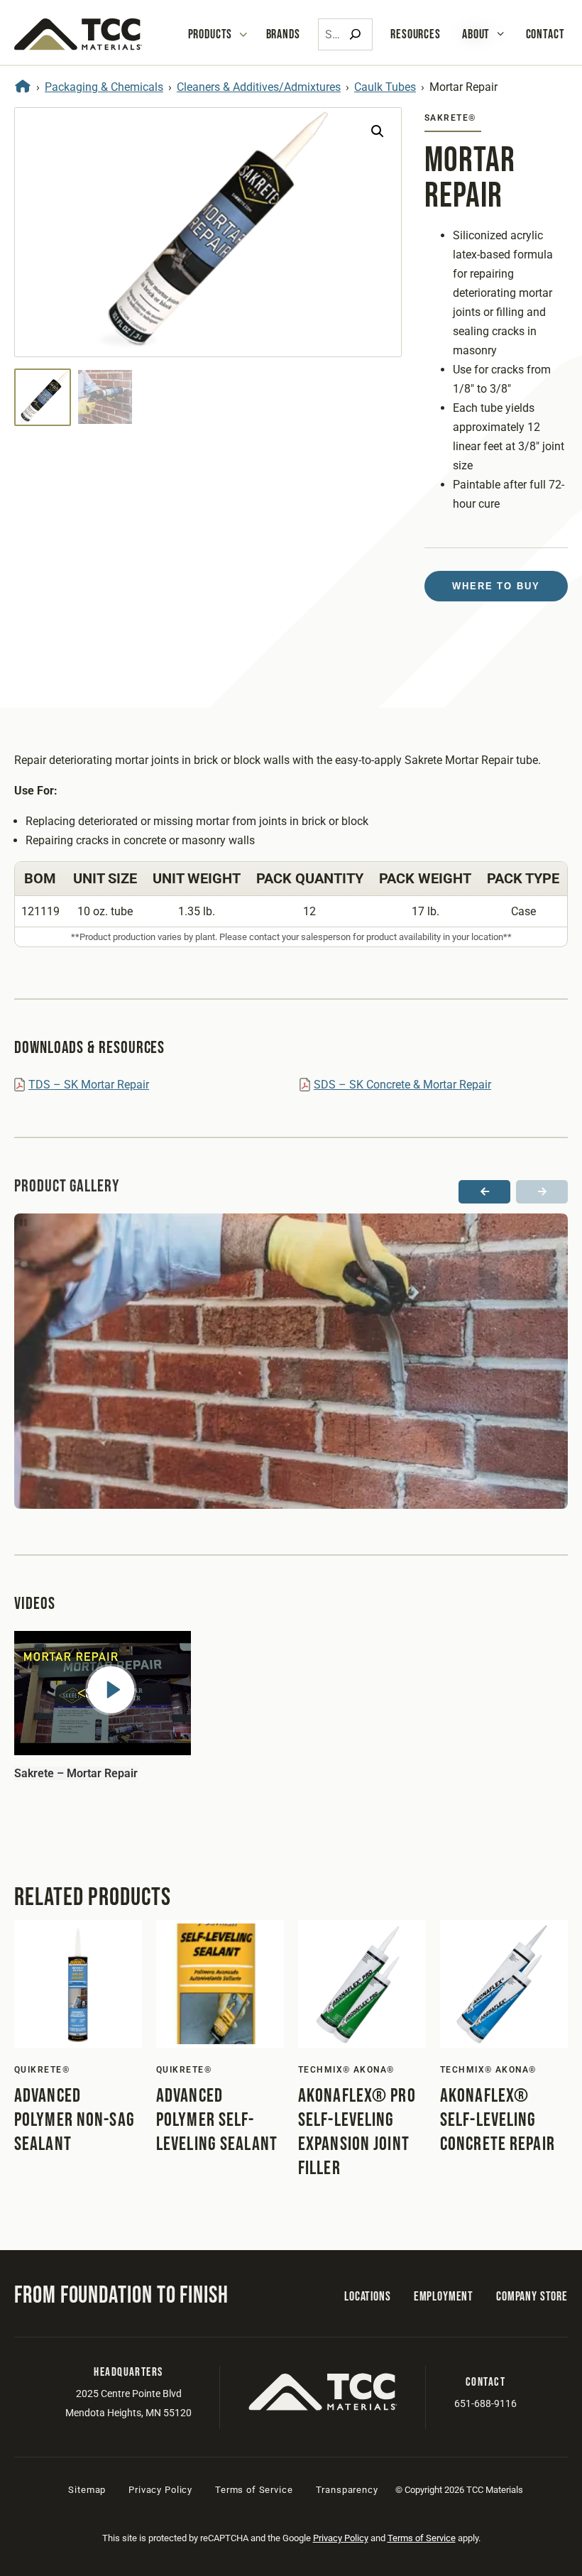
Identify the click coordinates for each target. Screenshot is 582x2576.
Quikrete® (42, 2070)
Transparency (347, 2490)
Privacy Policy (160, 2490)
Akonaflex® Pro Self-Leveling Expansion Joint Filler (357, 2132)
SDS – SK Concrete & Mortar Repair (402, 1085)
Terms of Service (254, 2490)
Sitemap (87, 2490)
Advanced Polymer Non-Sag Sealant (75, 2120)
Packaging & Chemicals (104, 87)
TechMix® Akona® (346, 2070)
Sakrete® (450, 118)
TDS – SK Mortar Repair (89, 1085)
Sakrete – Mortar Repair (76, 1773)
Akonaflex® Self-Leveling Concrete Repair (498, 2120)
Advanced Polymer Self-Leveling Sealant (217, 2120)
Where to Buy (496, 586)
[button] (378, 131)
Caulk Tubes (385, 87)
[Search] (355, 34)
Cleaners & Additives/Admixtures (259, 87)
